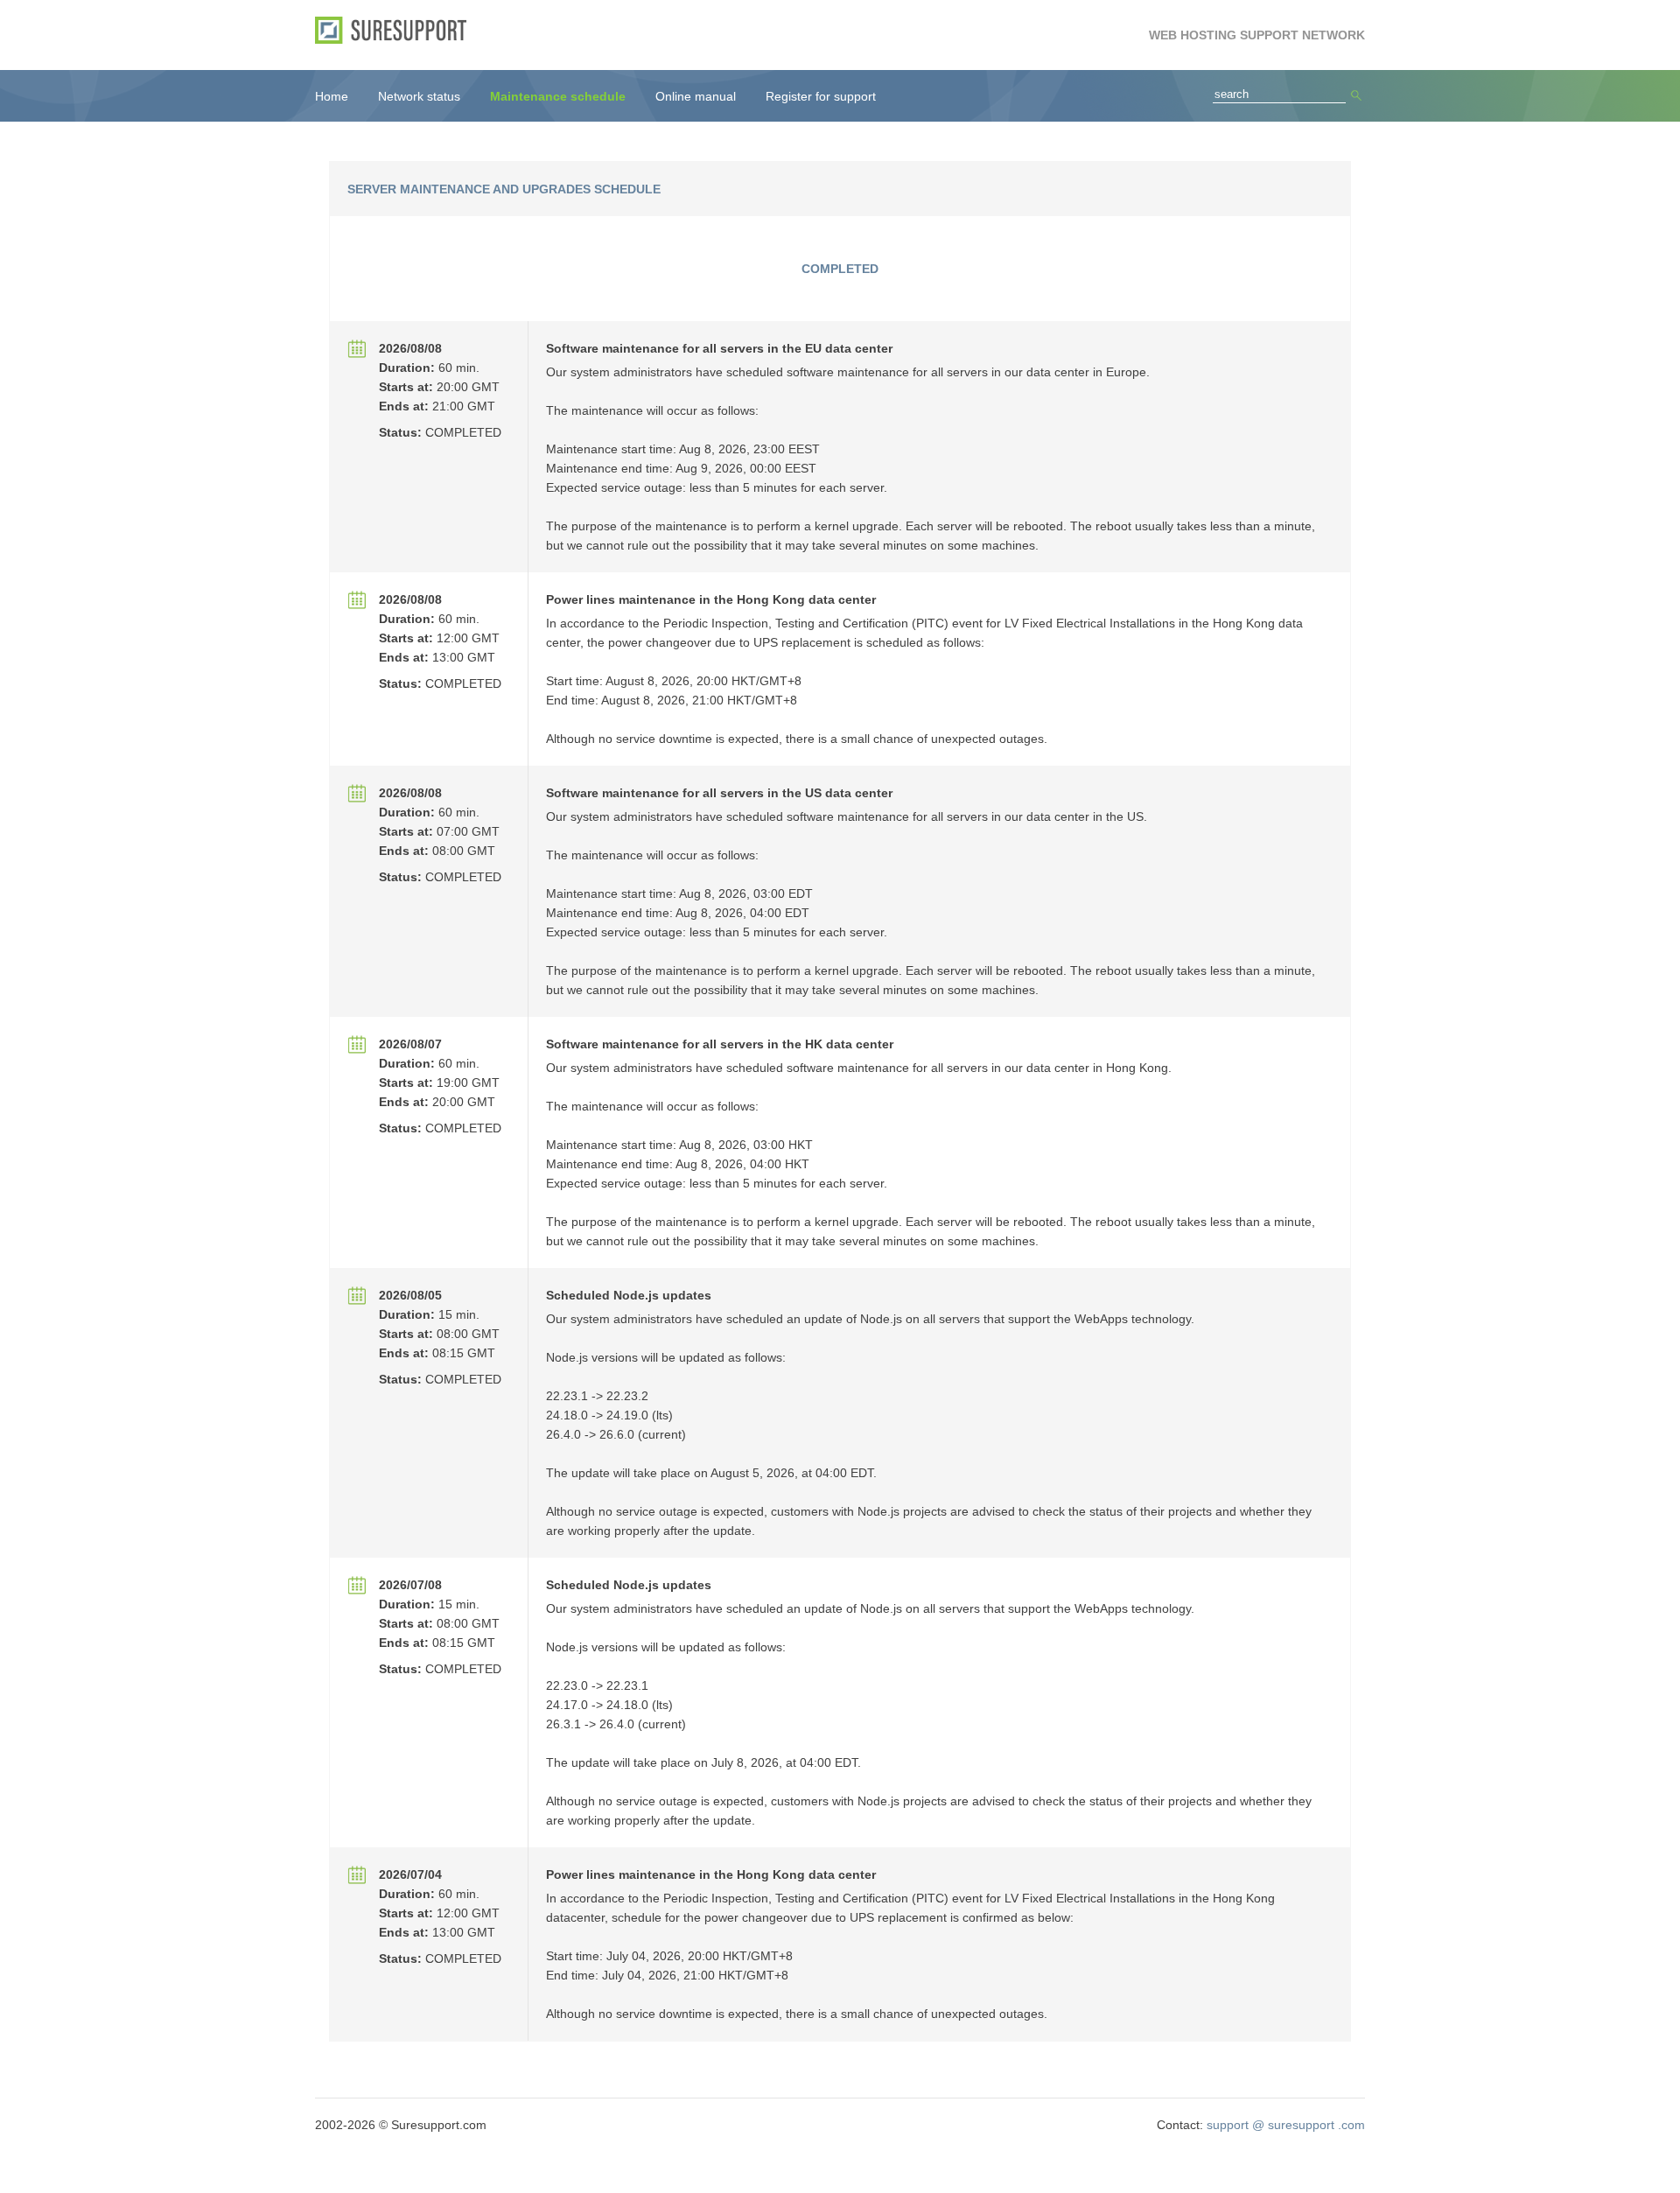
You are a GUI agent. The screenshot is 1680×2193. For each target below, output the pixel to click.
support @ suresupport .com (1286, 2125)
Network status (419, 96)
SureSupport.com (397, 30)
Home (332, 96)
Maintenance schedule (558, 96)
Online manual (696, 96)
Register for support (821, 96)
